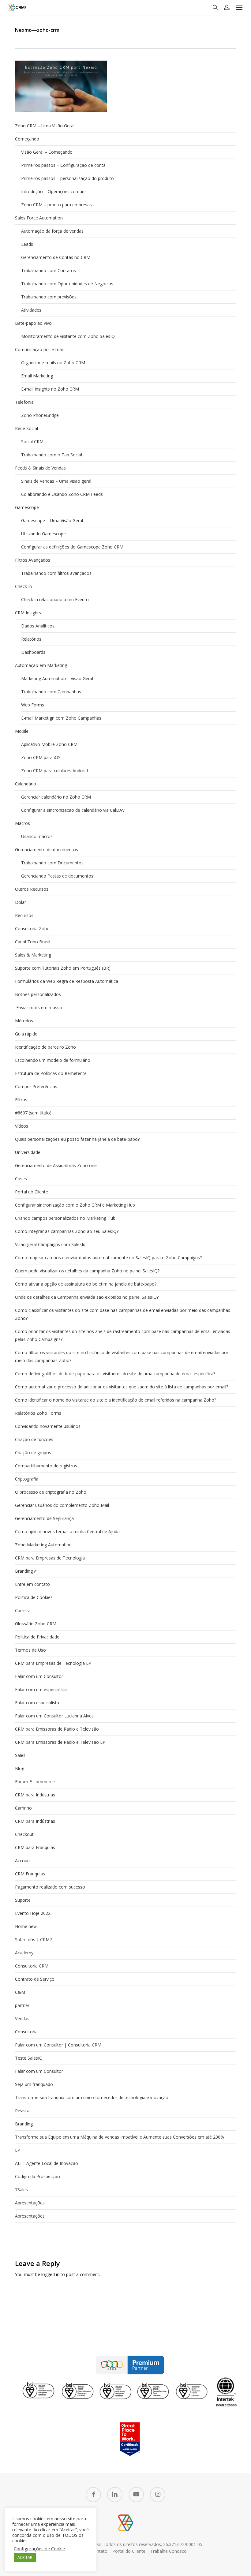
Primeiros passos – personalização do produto (67, 178)
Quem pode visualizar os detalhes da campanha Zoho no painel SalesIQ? (87, 1271)
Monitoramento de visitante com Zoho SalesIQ (68, 336)
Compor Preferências (36, 1086)
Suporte (23, 1900)
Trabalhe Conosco (169, 2551)
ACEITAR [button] (25, 2557)
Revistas (23, 2111)
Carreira (23, 1610)
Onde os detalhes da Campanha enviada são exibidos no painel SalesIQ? (87, 1297)
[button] (239, 7)
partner (22, 2005)
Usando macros (37, 836)
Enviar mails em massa (38, 1007)
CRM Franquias (30, 1874)
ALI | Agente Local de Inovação (47, 2163)
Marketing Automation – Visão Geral (57, 678)
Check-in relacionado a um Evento (55, 599)
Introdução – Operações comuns (54, 191)
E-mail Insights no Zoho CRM (50, 389)
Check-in (23, 586)
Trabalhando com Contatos (49, 270)
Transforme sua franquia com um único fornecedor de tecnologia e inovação (92, 2097)
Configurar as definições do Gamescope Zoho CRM (72, 547)
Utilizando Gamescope (43, 534)
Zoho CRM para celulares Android (54, 771)
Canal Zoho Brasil (33, 942)
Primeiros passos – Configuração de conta (63, 165)
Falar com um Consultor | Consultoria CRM (58, 2045)
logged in (50, 2274)
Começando (27, 139)
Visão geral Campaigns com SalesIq (50, 1244)
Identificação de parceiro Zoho (45, 1047)
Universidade (28, 1152)
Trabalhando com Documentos (52, 863)
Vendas (22, 2018)
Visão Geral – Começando (47, 152)
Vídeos (22, 1126)
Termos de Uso (30, 1650)
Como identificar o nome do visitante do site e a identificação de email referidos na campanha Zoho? (116, 1400)
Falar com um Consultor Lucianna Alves (54, 1716)
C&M (20, 1992)
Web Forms (33, 705)
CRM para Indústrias (35, 1821)
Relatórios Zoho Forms (38, 1413)
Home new (26, 1926)
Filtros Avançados (33, 560)
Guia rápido (26, 1034)
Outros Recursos (32, 889)
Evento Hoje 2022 (33, 1913)
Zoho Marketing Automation (43, 1545)
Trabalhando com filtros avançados (56, 573)
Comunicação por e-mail (39, 349)
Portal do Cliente (32, 1192)
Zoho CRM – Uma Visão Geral (45, 126)
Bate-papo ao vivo (33, 323)
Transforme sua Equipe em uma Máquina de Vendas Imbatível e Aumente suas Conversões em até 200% (120, 2137)
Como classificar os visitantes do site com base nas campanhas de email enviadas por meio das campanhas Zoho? (123, 1314)
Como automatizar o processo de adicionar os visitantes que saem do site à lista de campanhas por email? (122, 1387)
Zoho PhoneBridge (40, 415)
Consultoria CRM (32, 1966)
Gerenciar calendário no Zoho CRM (56, 797)
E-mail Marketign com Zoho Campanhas (61, 718)
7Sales (21, 2190)
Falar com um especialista (41, 1689)
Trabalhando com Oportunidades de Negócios (67, 284)
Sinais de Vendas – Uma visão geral (56, 481)
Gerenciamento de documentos (47, 850)
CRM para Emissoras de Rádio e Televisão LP (60, 1742)
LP (18, 2150)
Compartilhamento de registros (46, 1466)
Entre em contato (32, 1584)
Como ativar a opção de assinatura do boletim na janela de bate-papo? (86, 1284)
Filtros (21, 1100)
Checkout (24, 1834)
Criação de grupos (33, 1453)
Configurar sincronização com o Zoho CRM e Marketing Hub (75, 1205)
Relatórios (31, 639)
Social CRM (32, 442)
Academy (24, 1953)
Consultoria (26, 2032)
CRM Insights (28, 613)
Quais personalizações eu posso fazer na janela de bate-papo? (77, 1139)
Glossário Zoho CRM (36, 1624)
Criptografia (27, 1479)
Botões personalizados (38, 994)
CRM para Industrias (35, 1795)
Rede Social (26, 428)
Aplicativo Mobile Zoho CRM (49, 744)
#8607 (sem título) (33, 1113)
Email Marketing (37, 376)
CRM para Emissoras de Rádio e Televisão (57, 1729)
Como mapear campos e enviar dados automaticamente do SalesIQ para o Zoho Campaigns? (108, 1258)
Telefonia (24, 402)
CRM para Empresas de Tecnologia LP (53, 1663)
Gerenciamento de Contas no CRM (56, 257)
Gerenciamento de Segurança (44, 1518)
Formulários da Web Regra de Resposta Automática (67, 981)
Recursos (24, 915)
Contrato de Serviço (35, 1979)
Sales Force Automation (39, 218)
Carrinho (23, 1808)
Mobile (22, 731)
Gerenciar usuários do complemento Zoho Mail (62, 1505)
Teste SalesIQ (29, 2058)
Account (23, 1861)
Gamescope (27, 507)
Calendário (26, 784)
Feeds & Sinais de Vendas (40, 468)
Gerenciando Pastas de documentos (57, 876)
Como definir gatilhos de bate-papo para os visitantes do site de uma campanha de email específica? (115, 1374)
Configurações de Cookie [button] (39, 2548)
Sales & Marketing (33, 955)
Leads (27, 244)
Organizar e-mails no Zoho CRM (53, 363)
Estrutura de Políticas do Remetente (51, 1073)
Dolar (21, 902)
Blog (20, 1768)
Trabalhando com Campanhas (51, 692)
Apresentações (30, 2203)
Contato (99, 2551)
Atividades (31, 310)
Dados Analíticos (38, 626)
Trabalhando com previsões (49, 297)
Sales (20, 1755)
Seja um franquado (34, 2084)
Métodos (24, 1021)
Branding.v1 (27, 1571)
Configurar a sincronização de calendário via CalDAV (73, 810)
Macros (22, 823)
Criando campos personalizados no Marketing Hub (65, 1218)
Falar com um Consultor (39, 1676)
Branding (24, 2124)
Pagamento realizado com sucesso (50, 1887)
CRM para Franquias (35, 1847)
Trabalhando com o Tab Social (52, 455)
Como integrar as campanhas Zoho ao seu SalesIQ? (67, 1231)
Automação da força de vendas (52, 231)
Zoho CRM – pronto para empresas (56, 205)
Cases (21, 1179)
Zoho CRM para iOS (41, 757)
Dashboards (33, 652)
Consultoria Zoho (32, 929)
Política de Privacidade (37, 1637)
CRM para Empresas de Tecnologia (50, 1558)
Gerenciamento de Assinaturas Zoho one (56, 1165)
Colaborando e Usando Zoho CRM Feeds (62, 494)
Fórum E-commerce (35, 1782)
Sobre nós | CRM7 (34, 1939)
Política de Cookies (34, 1597)
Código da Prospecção (37, 2176)
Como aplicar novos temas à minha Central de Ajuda (67, 1531)
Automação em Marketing (41, 665)
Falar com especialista (37, 1703)
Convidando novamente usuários (48, 1426)
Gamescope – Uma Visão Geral (52, 520)
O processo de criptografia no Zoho (51, 1492)
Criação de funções (34, 1439)
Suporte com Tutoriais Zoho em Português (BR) (63, 968)
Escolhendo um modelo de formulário (53, 1060)
